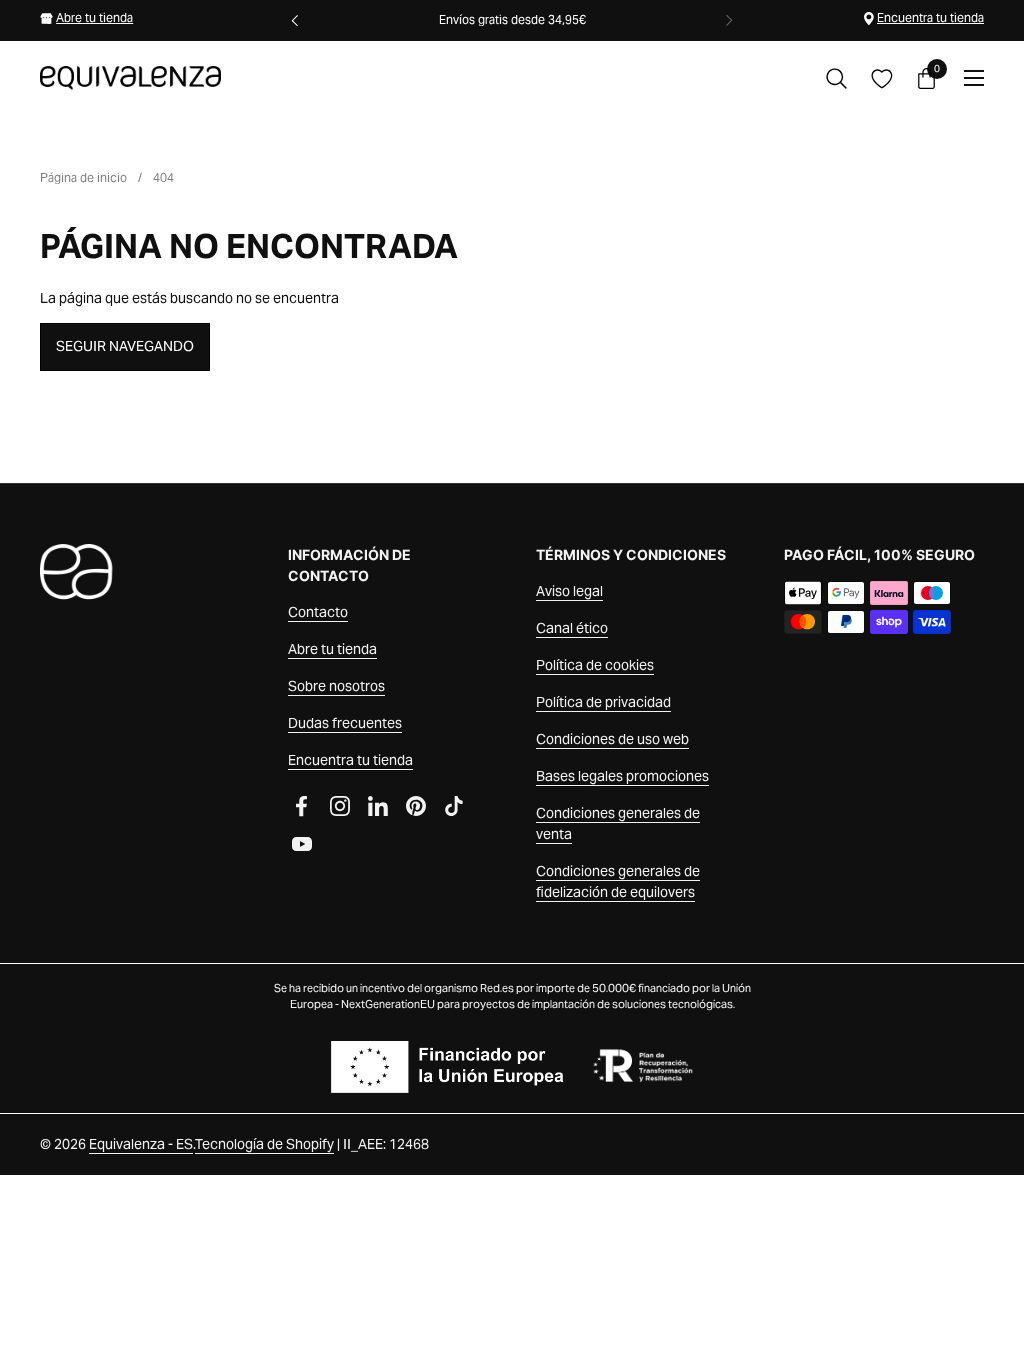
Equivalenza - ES (141, 1144)
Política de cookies (595, 665)
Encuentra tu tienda (930, 17)
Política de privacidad (603, 702)
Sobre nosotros (336, 686)
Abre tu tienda (94, 17)
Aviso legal (569, 591)
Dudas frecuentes (345, 723)
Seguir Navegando (125, 346)
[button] (836, 78)
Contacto (318, 612)
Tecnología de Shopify (264, 1144)
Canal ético (572, 628)
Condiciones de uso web (612, 739)
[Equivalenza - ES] (130, 78)
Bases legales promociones (622, 776)
